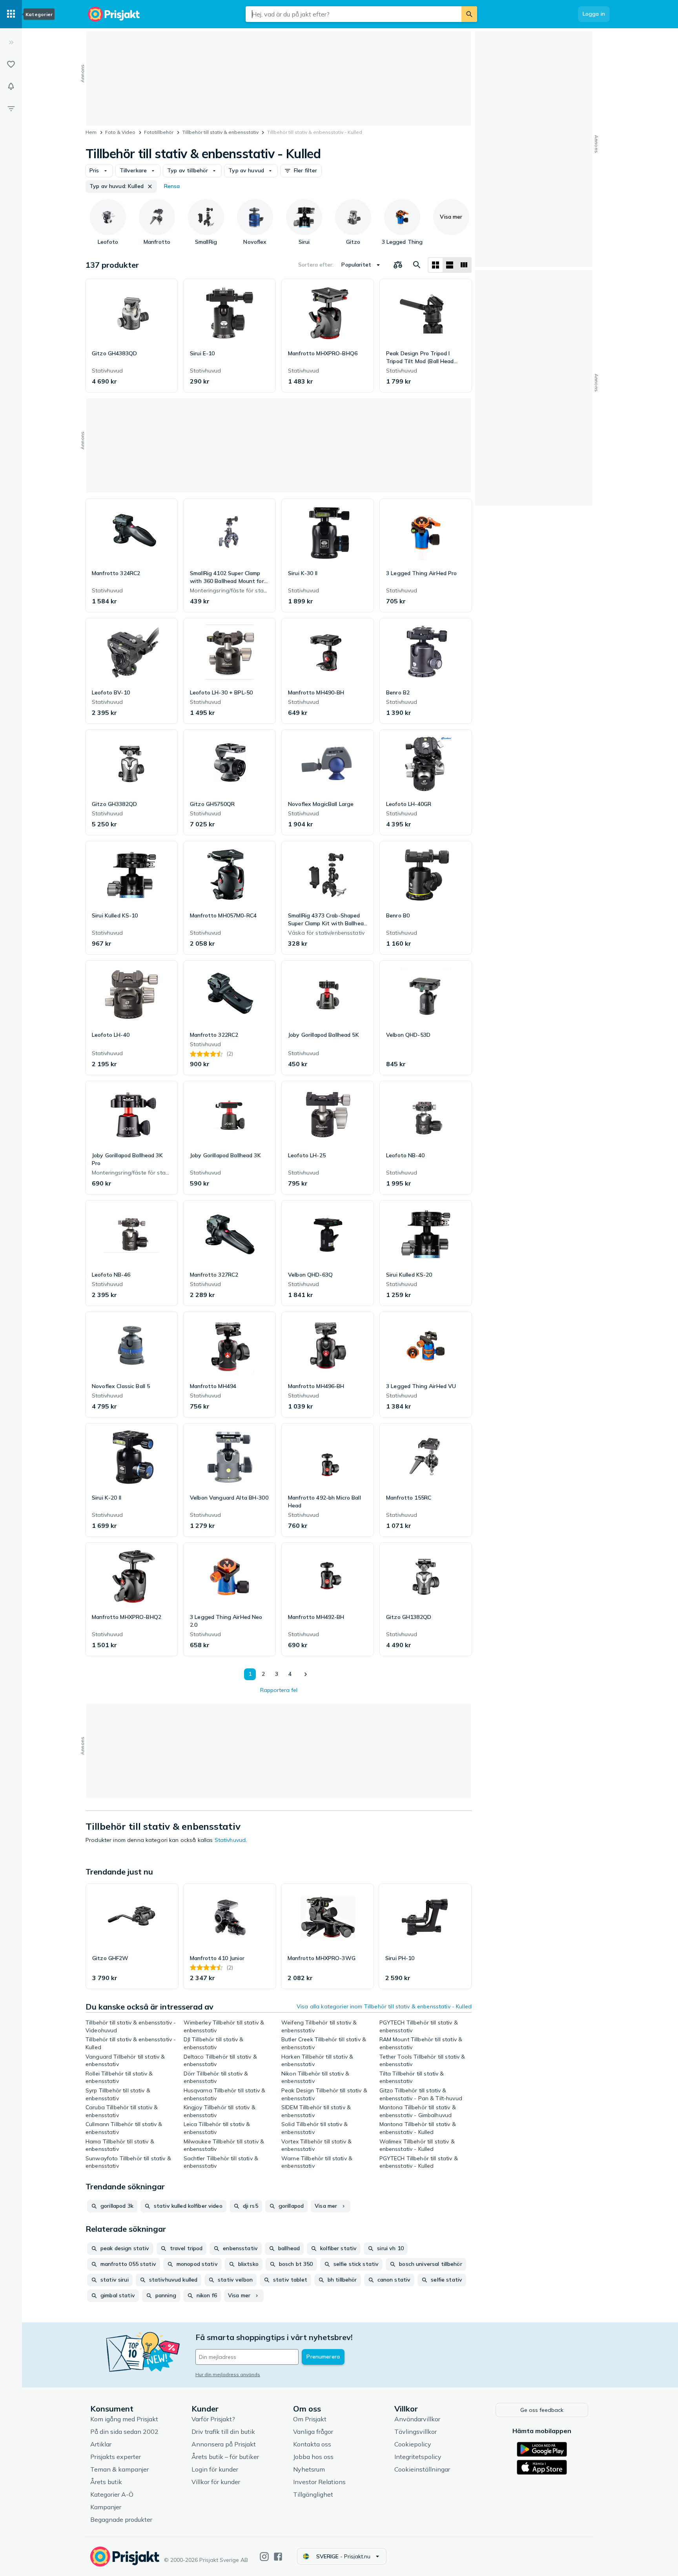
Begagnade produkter (121, 2519)
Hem (91, 132)
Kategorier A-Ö (112, 2494)
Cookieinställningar (422, 2469)
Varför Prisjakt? (213, 2419)
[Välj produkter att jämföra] (398, 265)
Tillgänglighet (313, 2494)
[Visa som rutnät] (436, 265)
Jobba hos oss (313, 2457)
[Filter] (11, 108)
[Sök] (469, 14)
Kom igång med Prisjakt (124, 2419)
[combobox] (354, 14)
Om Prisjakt (310, 2419)
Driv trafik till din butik (223, 2432)
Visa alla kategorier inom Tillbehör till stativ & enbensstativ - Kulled (384, 2006)
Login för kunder (215, 2469)
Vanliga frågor (313, 2432)
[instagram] (264, 2557)
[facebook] (278, 2557)
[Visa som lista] (450, 265)
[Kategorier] (11, 14)
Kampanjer (106, 2507)
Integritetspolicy (418, 2457)
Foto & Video (120, 132)
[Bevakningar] (11, 86)
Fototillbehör (159, 132)
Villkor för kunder (216, 2482)
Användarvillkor (417, 2419)
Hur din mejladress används (228, 2374)
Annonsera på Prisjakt (224, 2444)
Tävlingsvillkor (416, 2432)
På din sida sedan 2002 (124, 2432)
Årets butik (106, 2482)
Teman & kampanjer (119, 2469)
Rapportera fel (279, 1690)
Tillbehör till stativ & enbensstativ (221, 132)
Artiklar (101, 2444)
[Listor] (11, 64)
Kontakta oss (312, 2444)
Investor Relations (319, 2482)
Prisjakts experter (116, 2457)
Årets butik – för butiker (225, 2457)
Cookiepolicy (413, 2444)
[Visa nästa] (305, 1674)
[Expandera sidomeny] (11, 42)
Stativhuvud (230, 1840)
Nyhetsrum (309, 2469)
